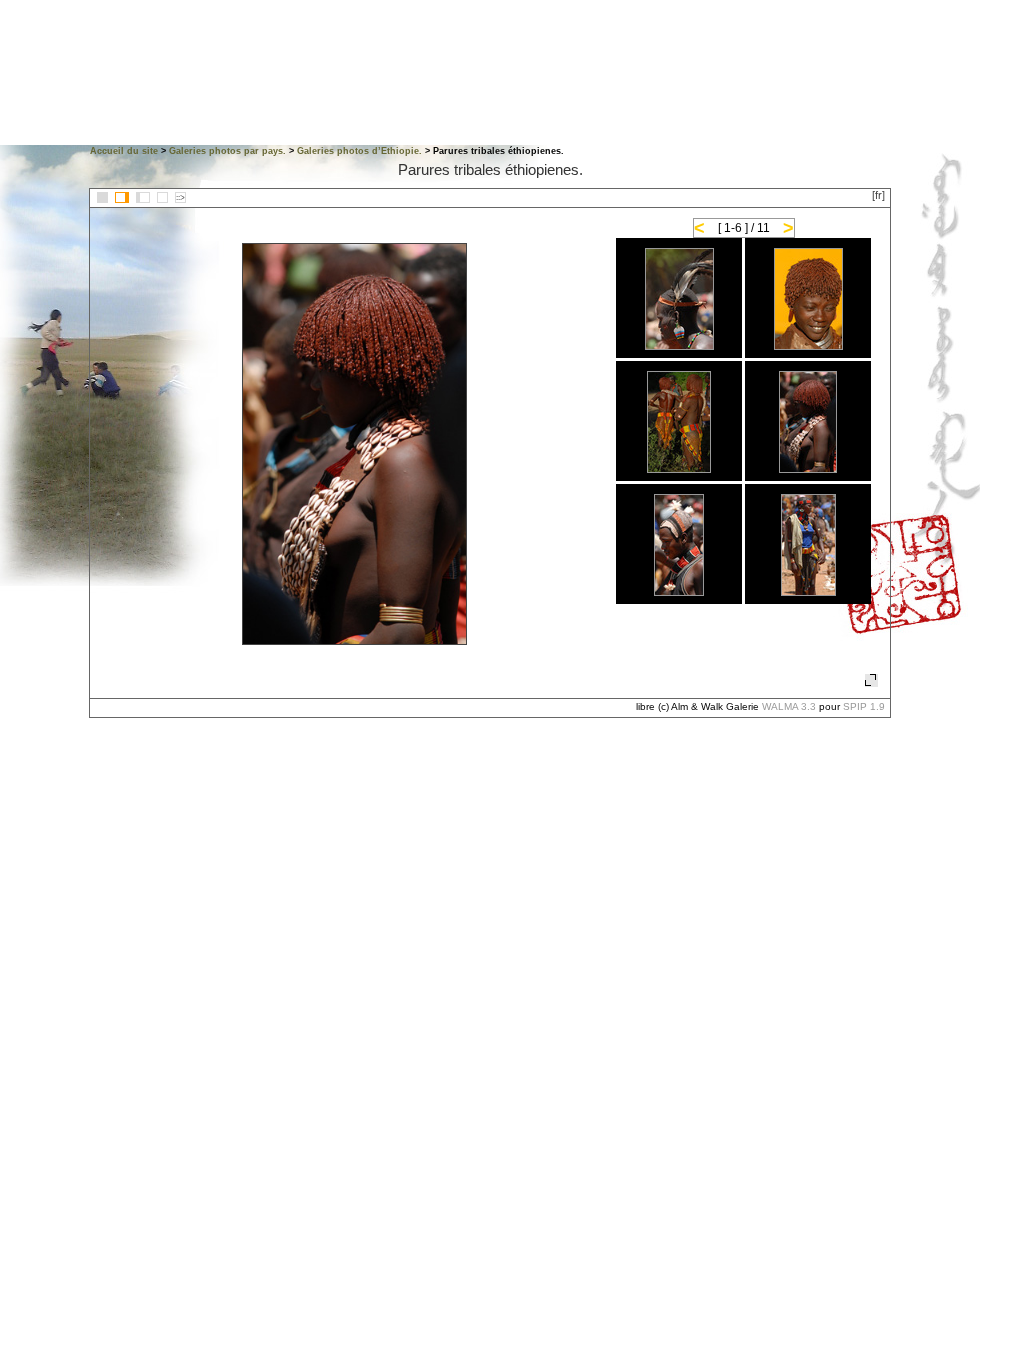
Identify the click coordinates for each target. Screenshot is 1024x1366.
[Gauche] (122, 197)
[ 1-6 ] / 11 (744, 228)
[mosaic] (102, 197)
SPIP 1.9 (864, 706)
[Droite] (143, 197)
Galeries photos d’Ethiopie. (359, 151)
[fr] (878, 195)
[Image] (162, 197)
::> (180, 197)
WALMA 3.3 (789, 706)
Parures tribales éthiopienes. (490, 169)
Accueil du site (124, 151)
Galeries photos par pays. (227, 151)
